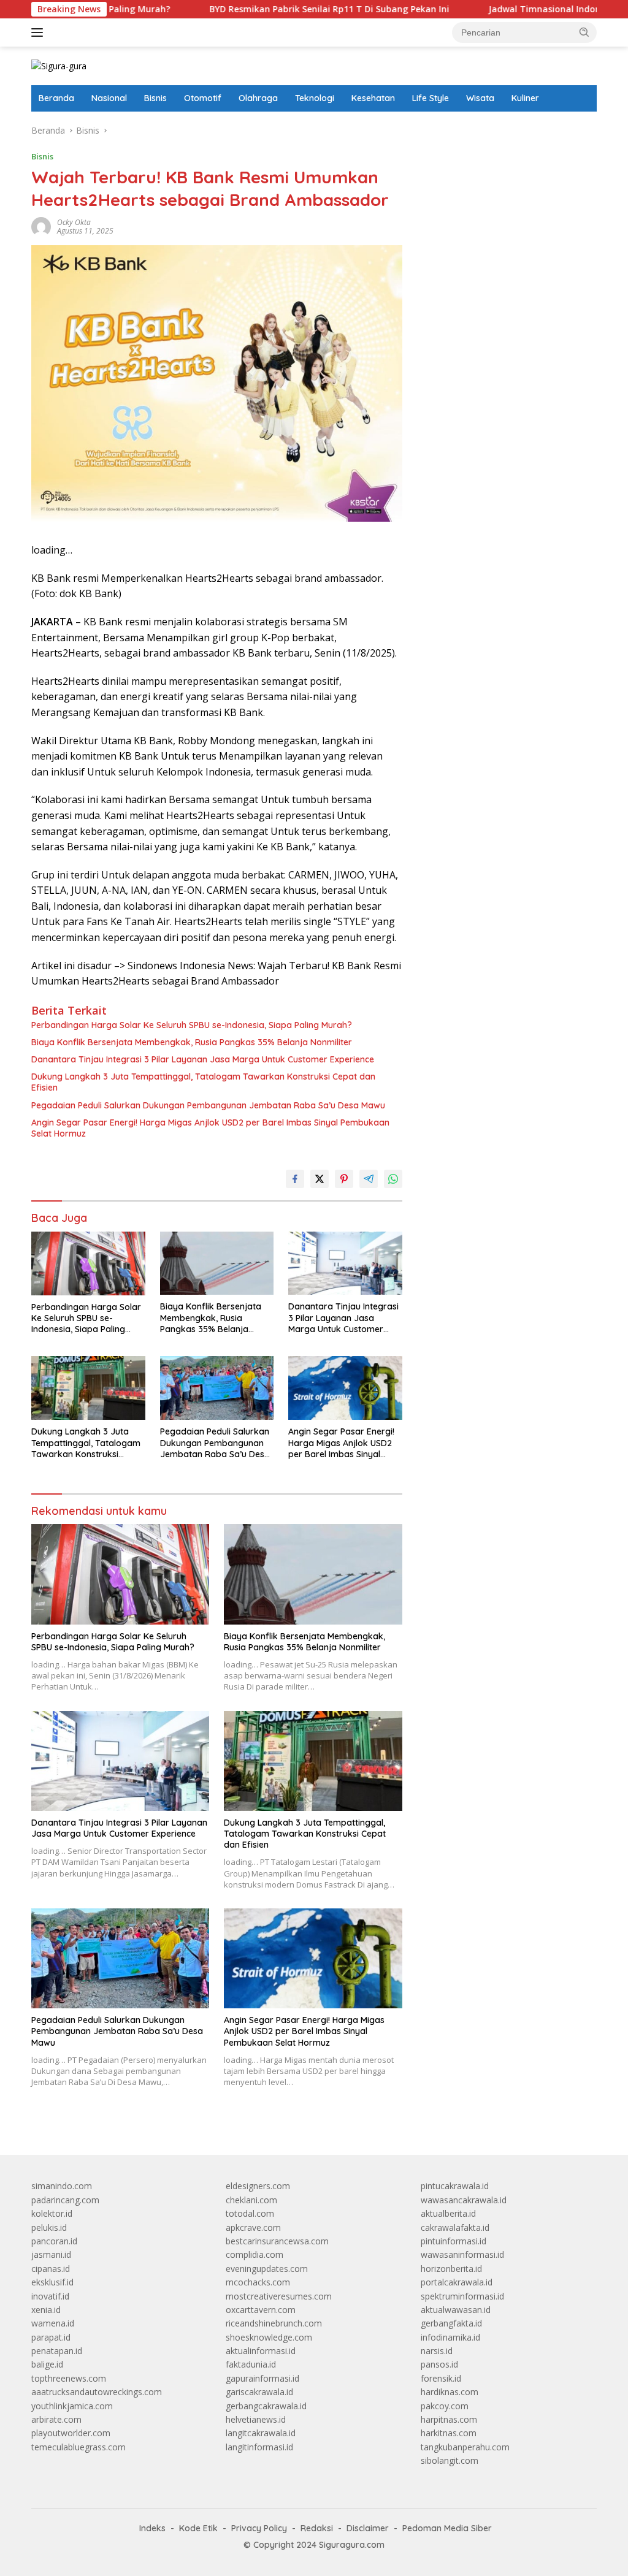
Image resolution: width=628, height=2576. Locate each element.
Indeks (152, 2528)
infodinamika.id (450, 2337)
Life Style (431, 98)
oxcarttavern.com (261, 2310)
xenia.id (46, 2310)
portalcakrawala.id (457, 2282)
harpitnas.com (449, 2419)
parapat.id (51, 2337)
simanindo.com (62, 2186)
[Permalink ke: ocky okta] (41, 226)
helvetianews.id (256, 2419)
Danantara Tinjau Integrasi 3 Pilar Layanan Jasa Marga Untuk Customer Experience (203, 1059)
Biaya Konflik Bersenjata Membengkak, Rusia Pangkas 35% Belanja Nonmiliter (192, 1042)
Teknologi (315, 98)
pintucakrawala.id (455, 2186)
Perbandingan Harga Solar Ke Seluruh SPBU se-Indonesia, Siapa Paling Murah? (192, 1025)
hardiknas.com (450, 2392)
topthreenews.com (69, 2378)
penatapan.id (57, 2351)
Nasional (109, 98)
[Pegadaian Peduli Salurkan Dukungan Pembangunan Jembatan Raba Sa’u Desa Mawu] (217, 1388)
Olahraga (258, 98)
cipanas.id (51, 2269)
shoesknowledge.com (269, 2337)
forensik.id (441, 2378)
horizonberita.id (451, 2269)
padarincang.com (65, 2200)
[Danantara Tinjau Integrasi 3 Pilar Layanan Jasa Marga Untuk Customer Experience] (345, 1263)
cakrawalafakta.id (455, 2227)
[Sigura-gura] (59, 65)
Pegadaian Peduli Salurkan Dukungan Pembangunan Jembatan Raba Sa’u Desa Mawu (208, 1105)
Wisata (480, 98)
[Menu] (40, 32)
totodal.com (250, 2213)
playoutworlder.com (71, 2433)
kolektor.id (52, 2213)
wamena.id (53, 2323)
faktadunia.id (251, 2364)
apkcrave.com (253, 2227)
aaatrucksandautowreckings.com (97, 2392)
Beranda (56, 98)
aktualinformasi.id (261, 2351)
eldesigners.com (258, 2186)
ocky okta (74, 222)
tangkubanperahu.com (465, 2447)
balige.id (47, 2364)
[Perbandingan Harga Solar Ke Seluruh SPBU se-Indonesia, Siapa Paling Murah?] (88, 1263)
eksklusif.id (52, 2282)
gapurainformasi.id (262, 2378)
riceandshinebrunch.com (274, 2323)
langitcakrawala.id (261, 2433)
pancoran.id (54, 2241)
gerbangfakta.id (451, 2323)
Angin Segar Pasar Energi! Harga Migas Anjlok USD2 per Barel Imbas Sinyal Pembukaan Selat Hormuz (210, 1128)
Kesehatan (373, 98)
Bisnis (155, 98)
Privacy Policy (259, 2528)
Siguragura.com (352, 2545)
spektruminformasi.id (462, 2296)
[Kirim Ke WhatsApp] (393, 1179)
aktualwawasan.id (456, 2310)
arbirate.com (56, 2419)
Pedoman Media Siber (447, 2528)
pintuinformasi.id (454, 2241)
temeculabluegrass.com (78, 2447)
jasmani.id (51, 2254)
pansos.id (439, 2364)
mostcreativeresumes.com (279, 2296)
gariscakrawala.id (259, 2392)
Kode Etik (198, 2528)
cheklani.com (251, 2200)
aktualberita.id (448, 2213)
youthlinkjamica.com (72, 2406)
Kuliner (525, 98)
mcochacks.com (258, 2282)
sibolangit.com (450, 2460)
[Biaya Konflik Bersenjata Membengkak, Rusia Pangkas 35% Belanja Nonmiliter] (217, 1263)
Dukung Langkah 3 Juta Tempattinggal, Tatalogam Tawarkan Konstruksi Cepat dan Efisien (203, 1082)
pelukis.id (49, 2227)
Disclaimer (368, 2528)
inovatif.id (50, 2296)
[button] (584, 32)
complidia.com (255, 2254)
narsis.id (437, 2351)
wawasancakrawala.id (464, 2200)
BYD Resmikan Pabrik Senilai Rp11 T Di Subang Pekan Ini (262, 9)
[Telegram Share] (369, 1179)
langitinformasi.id (259, 2447)
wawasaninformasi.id (462, 2254)
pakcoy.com (445, 2406)
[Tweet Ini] (320, 1179)
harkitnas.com (449, 2433)
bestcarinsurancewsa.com (277, 2241)
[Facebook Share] (295, 1179)
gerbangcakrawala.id (266, 2406)
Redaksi (317, 2528)
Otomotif (203, 98)
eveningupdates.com (267, 2269)
